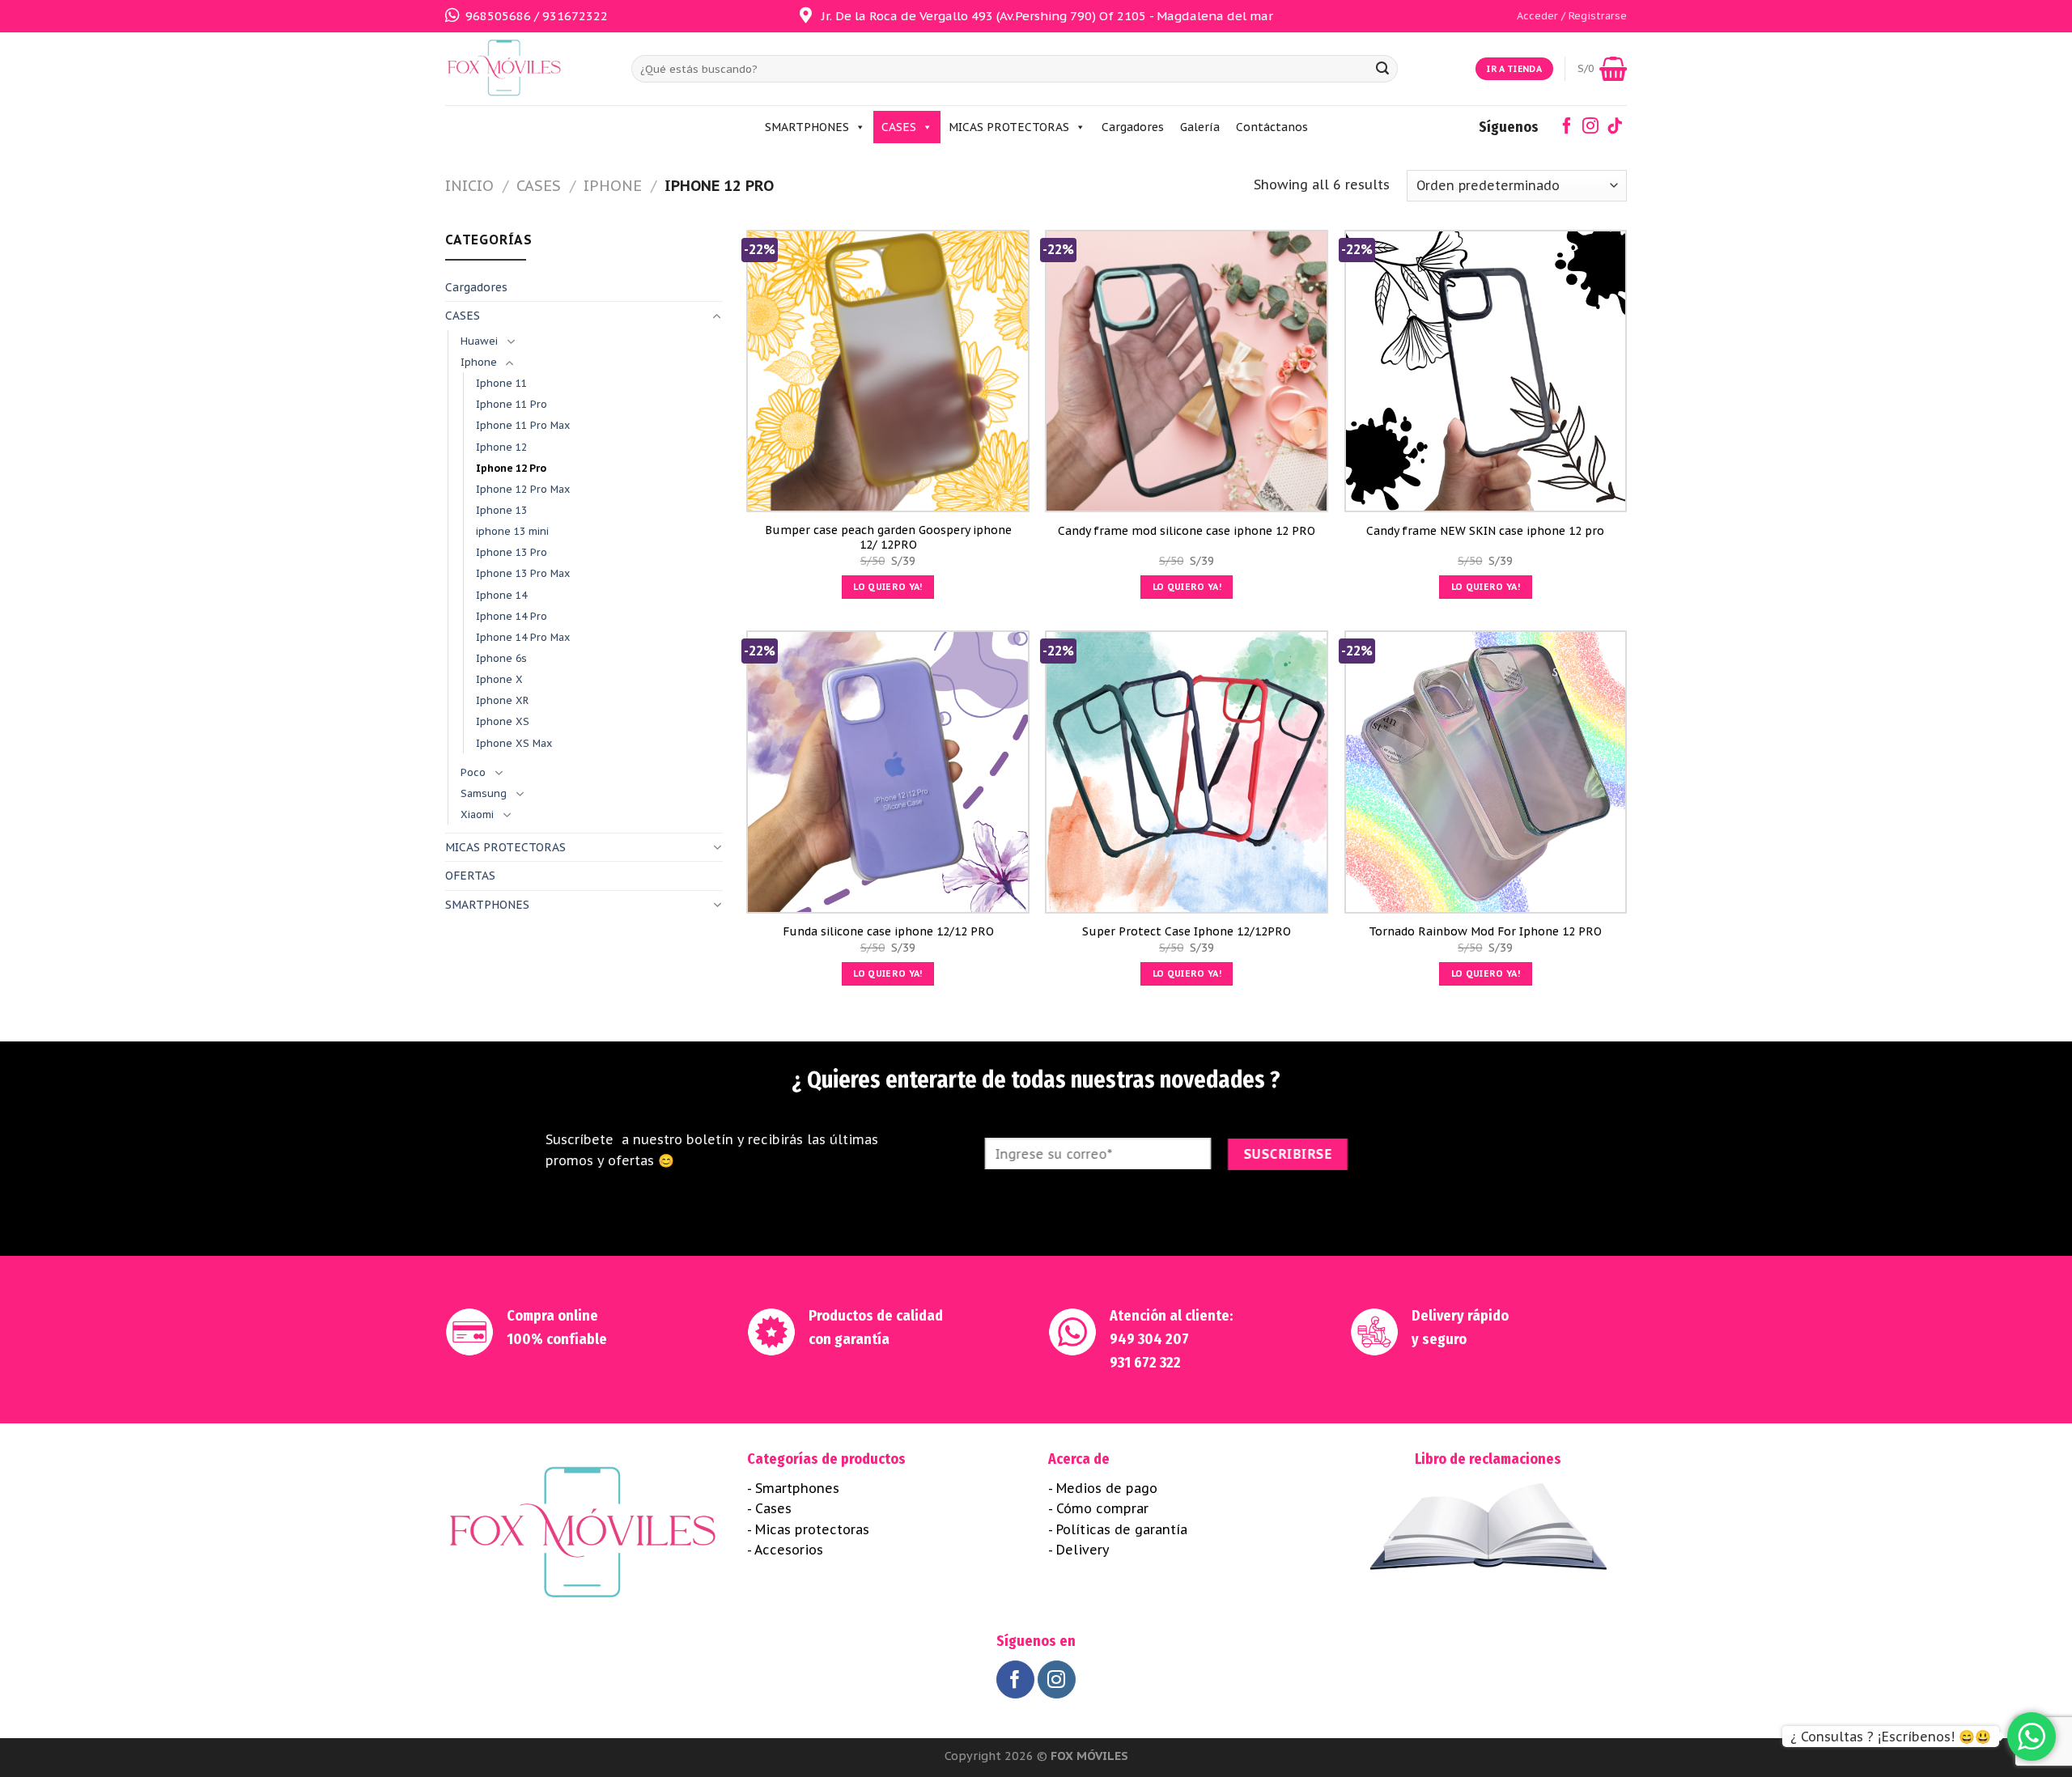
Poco (473, 772)
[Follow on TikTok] (1615, 128)
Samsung (484, 793)
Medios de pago (1107, 1488)
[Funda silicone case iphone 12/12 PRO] (888, 772)
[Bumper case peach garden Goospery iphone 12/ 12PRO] (888, 371)
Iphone (613, 185)
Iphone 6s (501, 658)
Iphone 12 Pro (511, 468)
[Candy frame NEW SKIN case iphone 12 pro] (1486, 371)
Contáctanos (1272, 127)
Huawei (479, 341)
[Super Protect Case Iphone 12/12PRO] (1187, 772)
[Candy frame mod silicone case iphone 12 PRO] (1187, 371)
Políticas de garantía (1122, 1529)
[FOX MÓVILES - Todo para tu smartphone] (526, 69)
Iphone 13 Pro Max (523, 573)
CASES (899, 127)
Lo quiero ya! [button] (887, 587)
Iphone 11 (501, 383)
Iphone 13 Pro (512, 552)
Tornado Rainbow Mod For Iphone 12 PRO (1485, 931)
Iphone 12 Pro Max (523, 489)
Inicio (469, 185)
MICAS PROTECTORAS (1009, 127)
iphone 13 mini (512, 531)
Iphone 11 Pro (512, 404)
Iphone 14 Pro (512, 616)
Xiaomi (477, 814)
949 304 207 (1149, 1339)
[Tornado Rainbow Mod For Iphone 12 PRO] (1486, 772)
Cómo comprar (1102, 1508)
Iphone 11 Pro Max (523, 425)
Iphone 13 (501, 510)
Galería (1200, 127)
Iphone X (499, 679)
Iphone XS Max (514, 743)
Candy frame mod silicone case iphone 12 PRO (1187, 531)
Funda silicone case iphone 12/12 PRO (888, 931)
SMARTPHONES (807, 127)
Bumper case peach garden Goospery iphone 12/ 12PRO (888, 537)
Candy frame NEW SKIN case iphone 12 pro (1485, 531)
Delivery (1083, 1550)
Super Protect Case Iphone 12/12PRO (1187, 931)
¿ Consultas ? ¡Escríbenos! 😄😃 (1891, 1737)
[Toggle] (717, 316)
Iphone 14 (501, 595)
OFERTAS (470, 876)
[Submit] (1382, 69)
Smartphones (797, 1488)
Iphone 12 (501, 447)
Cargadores (1133, 127)
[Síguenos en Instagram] (1590, 128)
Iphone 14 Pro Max (523, 637)
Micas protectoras (812, 1529)
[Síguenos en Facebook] (1567, 128)
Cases (773, 1508)
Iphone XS (503, 721)
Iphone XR (502, 700)
